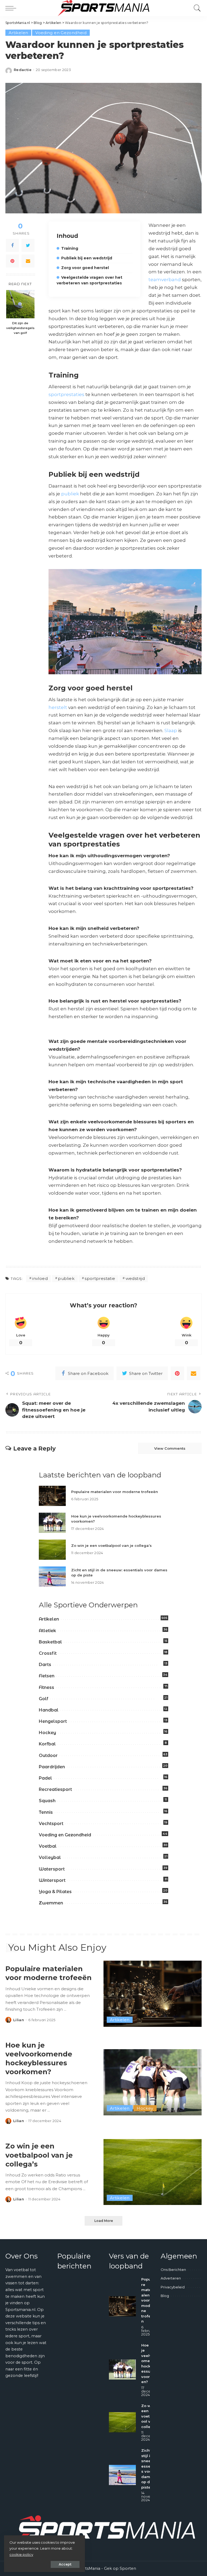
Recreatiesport (55, 1789)
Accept (65, 2564)
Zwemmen (51, 1903)
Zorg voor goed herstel (85, 268)
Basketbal (50, 1642)
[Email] (28, 261)
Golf (44, 1699)
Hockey (47, 1733)
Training (70, 248)
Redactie (23, 70)
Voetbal (48, 1846)
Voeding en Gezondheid (61, 33)
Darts (45, 1665)
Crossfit (48, 1653)
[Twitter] (28, 245)
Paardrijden (52, 1767)
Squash (47, 1801)
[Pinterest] (12, 261)
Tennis (46, 1812)
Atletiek (47, 1631)
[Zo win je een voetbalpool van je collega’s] (52, 1550)
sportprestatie (100, 1278)
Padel (45, 1778)
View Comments (170, 1448)
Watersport (52, 1869)
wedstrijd (135, 1278)
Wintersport (52, 1880)
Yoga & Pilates (55, 1892)
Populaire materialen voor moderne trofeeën (115, 1492)
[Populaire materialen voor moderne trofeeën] (52, 1496)
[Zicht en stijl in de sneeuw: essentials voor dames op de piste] (52, 1577)
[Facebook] (12, 245)
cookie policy (21, 2554)
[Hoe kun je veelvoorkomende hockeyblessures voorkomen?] (52, 1523)
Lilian (19, 2020)
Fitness (46, 1687)
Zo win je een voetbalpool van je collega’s (111, 1545)
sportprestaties (66, 394)
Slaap (171, 731)
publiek (70, 494)
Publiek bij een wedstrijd (87, 258)
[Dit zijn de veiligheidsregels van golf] (20, 304)
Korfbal (47, 1744)
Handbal (49, 1710)
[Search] (196, 8)
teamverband (165, 280)
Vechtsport (51, 1824)
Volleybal (50, 1857)
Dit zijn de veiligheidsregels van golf (20, 328)
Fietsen (47, 1676)
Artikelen (18, 33)
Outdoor (48, 1755)
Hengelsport (53, 1721)
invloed (40, 1278)
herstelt (58, 707)
